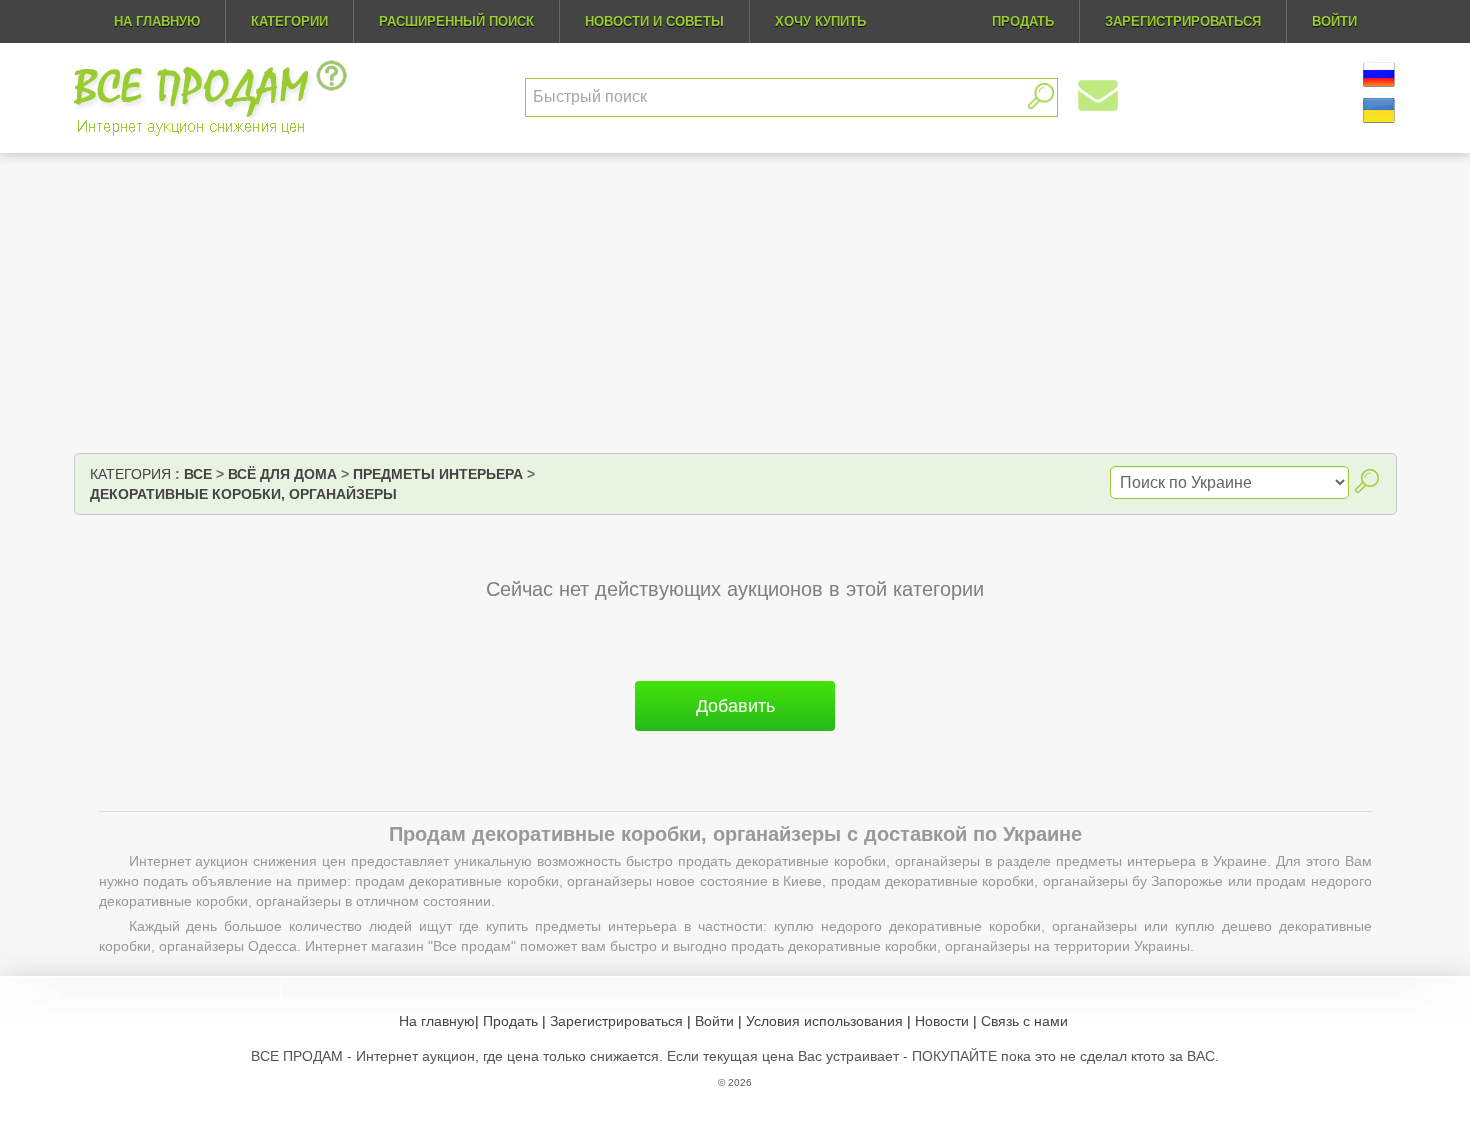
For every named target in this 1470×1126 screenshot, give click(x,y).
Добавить (735, 706)
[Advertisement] (735, 303)
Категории (289, 21)
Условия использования (824, 1021)
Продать (510, 1021)
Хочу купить (820, 21)
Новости (942, 1021)
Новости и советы (654, 21)
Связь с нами (1024, 1021)
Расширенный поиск (456, 21)
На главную (157, 21)
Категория (130, 474)
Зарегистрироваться (616, 1021)
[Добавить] (735, 739)
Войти (714, 1021)
